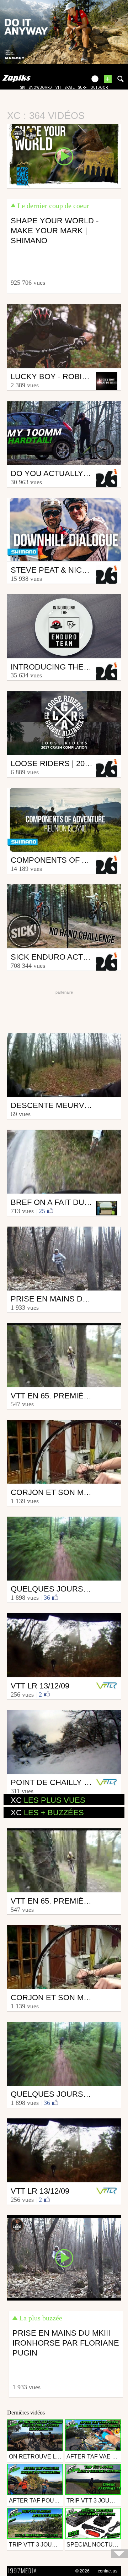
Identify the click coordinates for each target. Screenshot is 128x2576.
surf (82, 88)
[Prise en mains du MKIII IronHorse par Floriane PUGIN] (64, 2257)
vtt (58, 88)
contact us (108, 2571)
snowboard (40, 88)
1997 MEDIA (25, 2571)
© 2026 (82, 2571)
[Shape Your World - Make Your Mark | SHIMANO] (64, 156)
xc (48, 1800)
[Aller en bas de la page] (119, 2554)
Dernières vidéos (26, 2413)
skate (70, 88)
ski (23, 88)
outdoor (99, 88)
